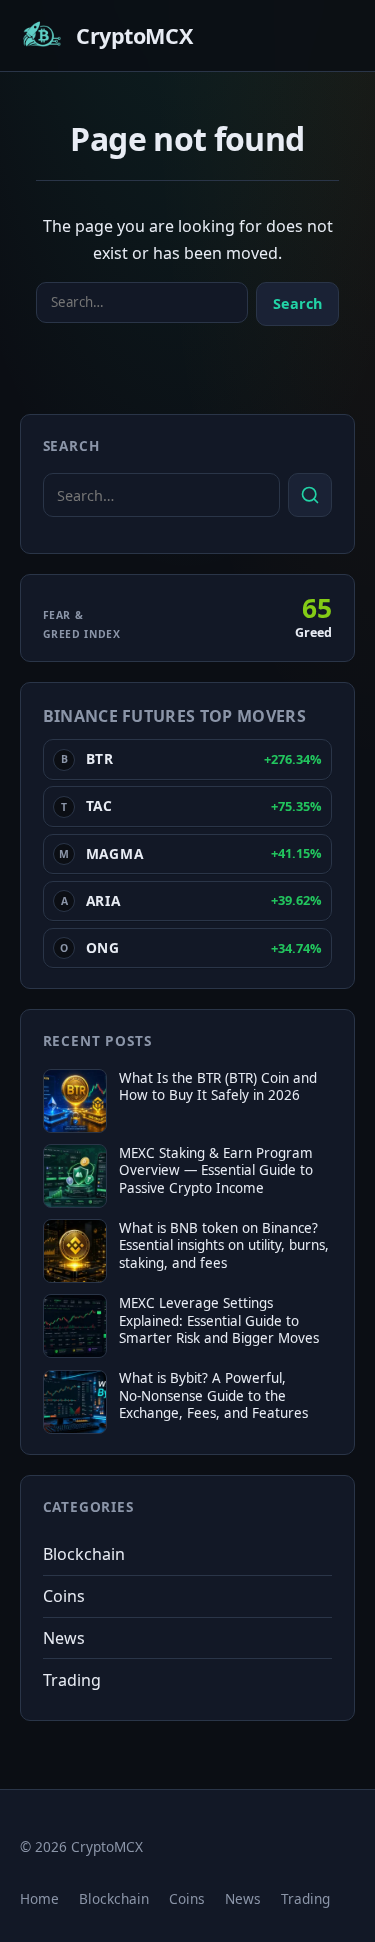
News (64, 1638)
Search (297, 303)
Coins (64, 1596)
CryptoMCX (134, 35)
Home (39, 1898)
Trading (72, 1680)
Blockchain (84, 1554)
